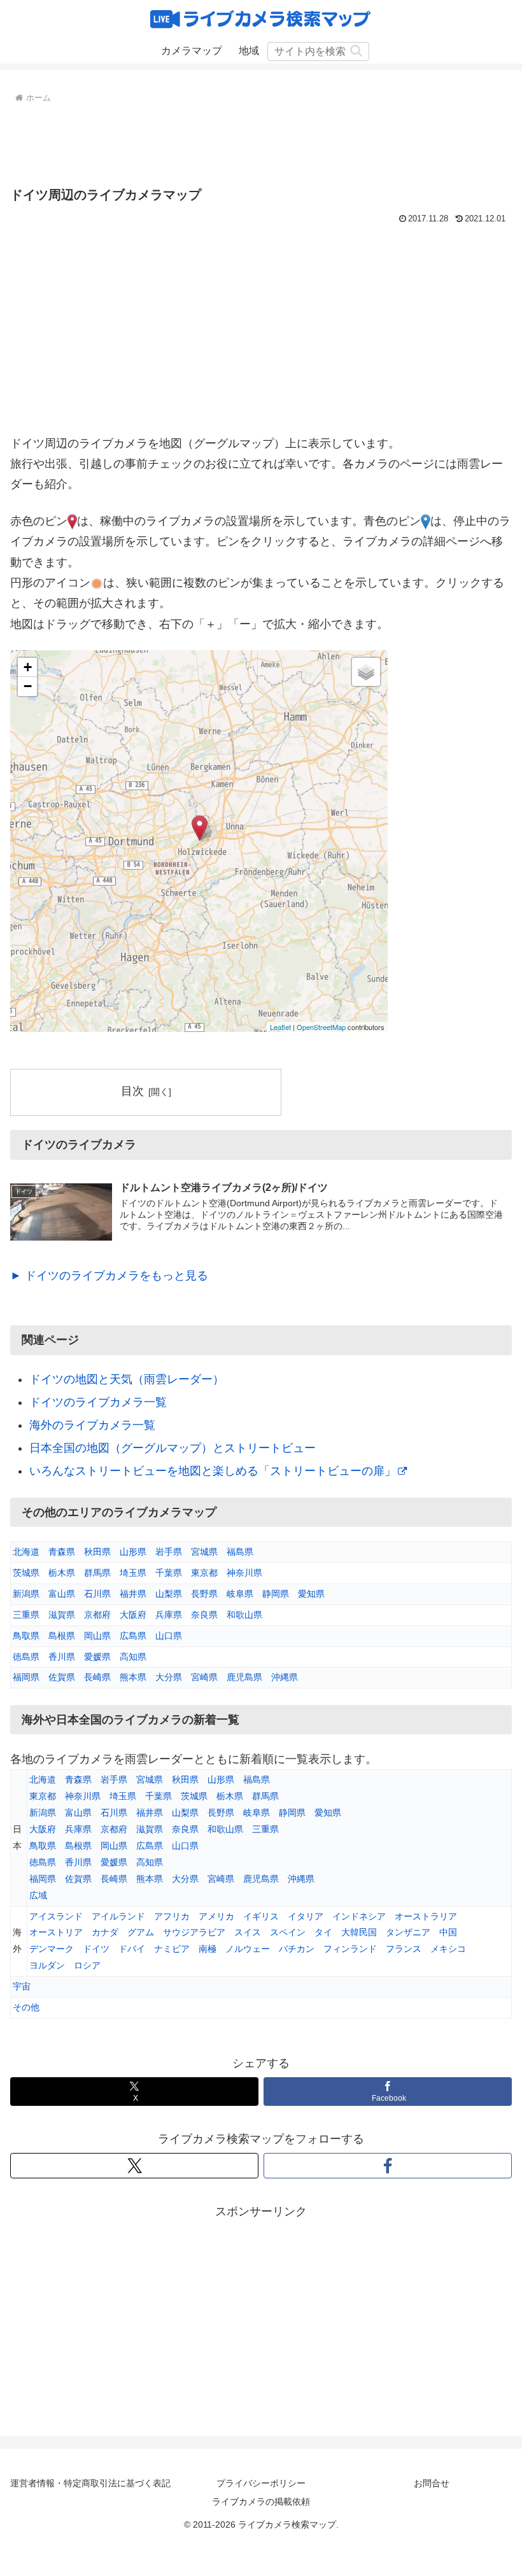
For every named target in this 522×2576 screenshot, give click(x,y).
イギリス (261, 1916)
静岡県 (276, 1594)
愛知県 (311, 1594)
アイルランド (118, 1916)
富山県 (62, 1594)
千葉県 (169, 1573)
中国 (448, 1932)
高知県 (133, 1657)
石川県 (97, 1594)
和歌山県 (244, 1615)
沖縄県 (285, 1677)
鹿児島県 (244, 1677)
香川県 (62, 1657)
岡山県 (97, 1636)
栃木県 (62, 1573)
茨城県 (26, 1573)
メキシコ (448, 1949)
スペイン (288, 1932)
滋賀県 (62, 1615)
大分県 (169, 1677)
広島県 (133, 1636)
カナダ (105, 1932)
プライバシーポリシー (261, 2483)
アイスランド (56, 1916)
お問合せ (432, 2483)
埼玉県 (133, 1573)
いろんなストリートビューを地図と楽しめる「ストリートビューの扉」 (213, 1471)
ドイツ (96, 1949)
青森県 (62, 1552)
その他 (26, 2007)
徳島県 (26, 1657)
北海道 (26, 1552)
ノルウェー (248, 1949)
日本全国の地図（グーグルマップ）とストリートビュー (173, 1448)
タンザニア (408, 1932)
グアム (141, 1932)
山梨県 (169, 1594)
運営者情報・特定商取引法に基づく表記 (90, 2483)
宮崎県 (204, 1677)
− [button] (28, 686)
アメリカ (216, 1916)
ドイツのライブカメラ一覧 (98, 1402)
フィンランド (350, 1949)
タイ (323, 1932)
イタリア (306, 1916)
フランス (404, 1949)
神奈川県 (244, 1573)
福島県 (240, 1552)
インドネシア (359, 1916)
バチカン (297, 1949)
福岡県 (26, 1677)
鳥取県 (26, 1636)
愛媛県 (97, 1657)
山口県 (169, 1636)
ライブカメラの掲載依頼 (261, 2502)
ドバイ (132, 1949)
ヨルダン (47, 1965)
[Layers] (366, 672)
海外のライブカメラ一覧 (92, 1425)
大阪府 (133, 1615)
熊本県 (133, 1677)
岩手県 (169, 1552)
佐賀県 (62, 1677)
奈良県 (204, 1615)
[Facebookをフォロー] (388, 2166)
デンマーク (52, 1949)
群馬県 (97, 1573)
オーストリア (56, 1932)
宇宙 (22, 1986)
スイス (248, 1932)
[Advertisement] (261, 142)
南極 (208, 1949)
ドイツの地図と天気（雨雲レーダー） (127, 1379)
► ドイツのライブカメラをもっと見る (109, 1276)
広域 (38, 1895)
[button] (356, 51)
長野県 (204, 1594)
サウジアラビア (194, 1932)
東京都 (204, 1573)
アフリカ (172, 1916)
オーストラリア (426, 1916)
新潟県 (26, 1594)
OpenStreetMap (321, 1027)
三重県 (26, 1615)
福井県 (133, 1594)
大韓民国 (359, 1932)
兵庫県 (169, 1615)
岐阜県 (240, 1594)
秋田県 (97, 1552)
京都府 (97, 1615)
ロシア (87, 1965)
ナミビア (172, 1949)
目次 (132, 1091)
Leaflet (280, 1027)
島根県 (62, 1636)
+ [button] (28, 667)
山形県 (133, 1552)
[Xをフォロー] (134, 2166)
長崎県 (97, 1677)
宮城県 (204, 1552)
